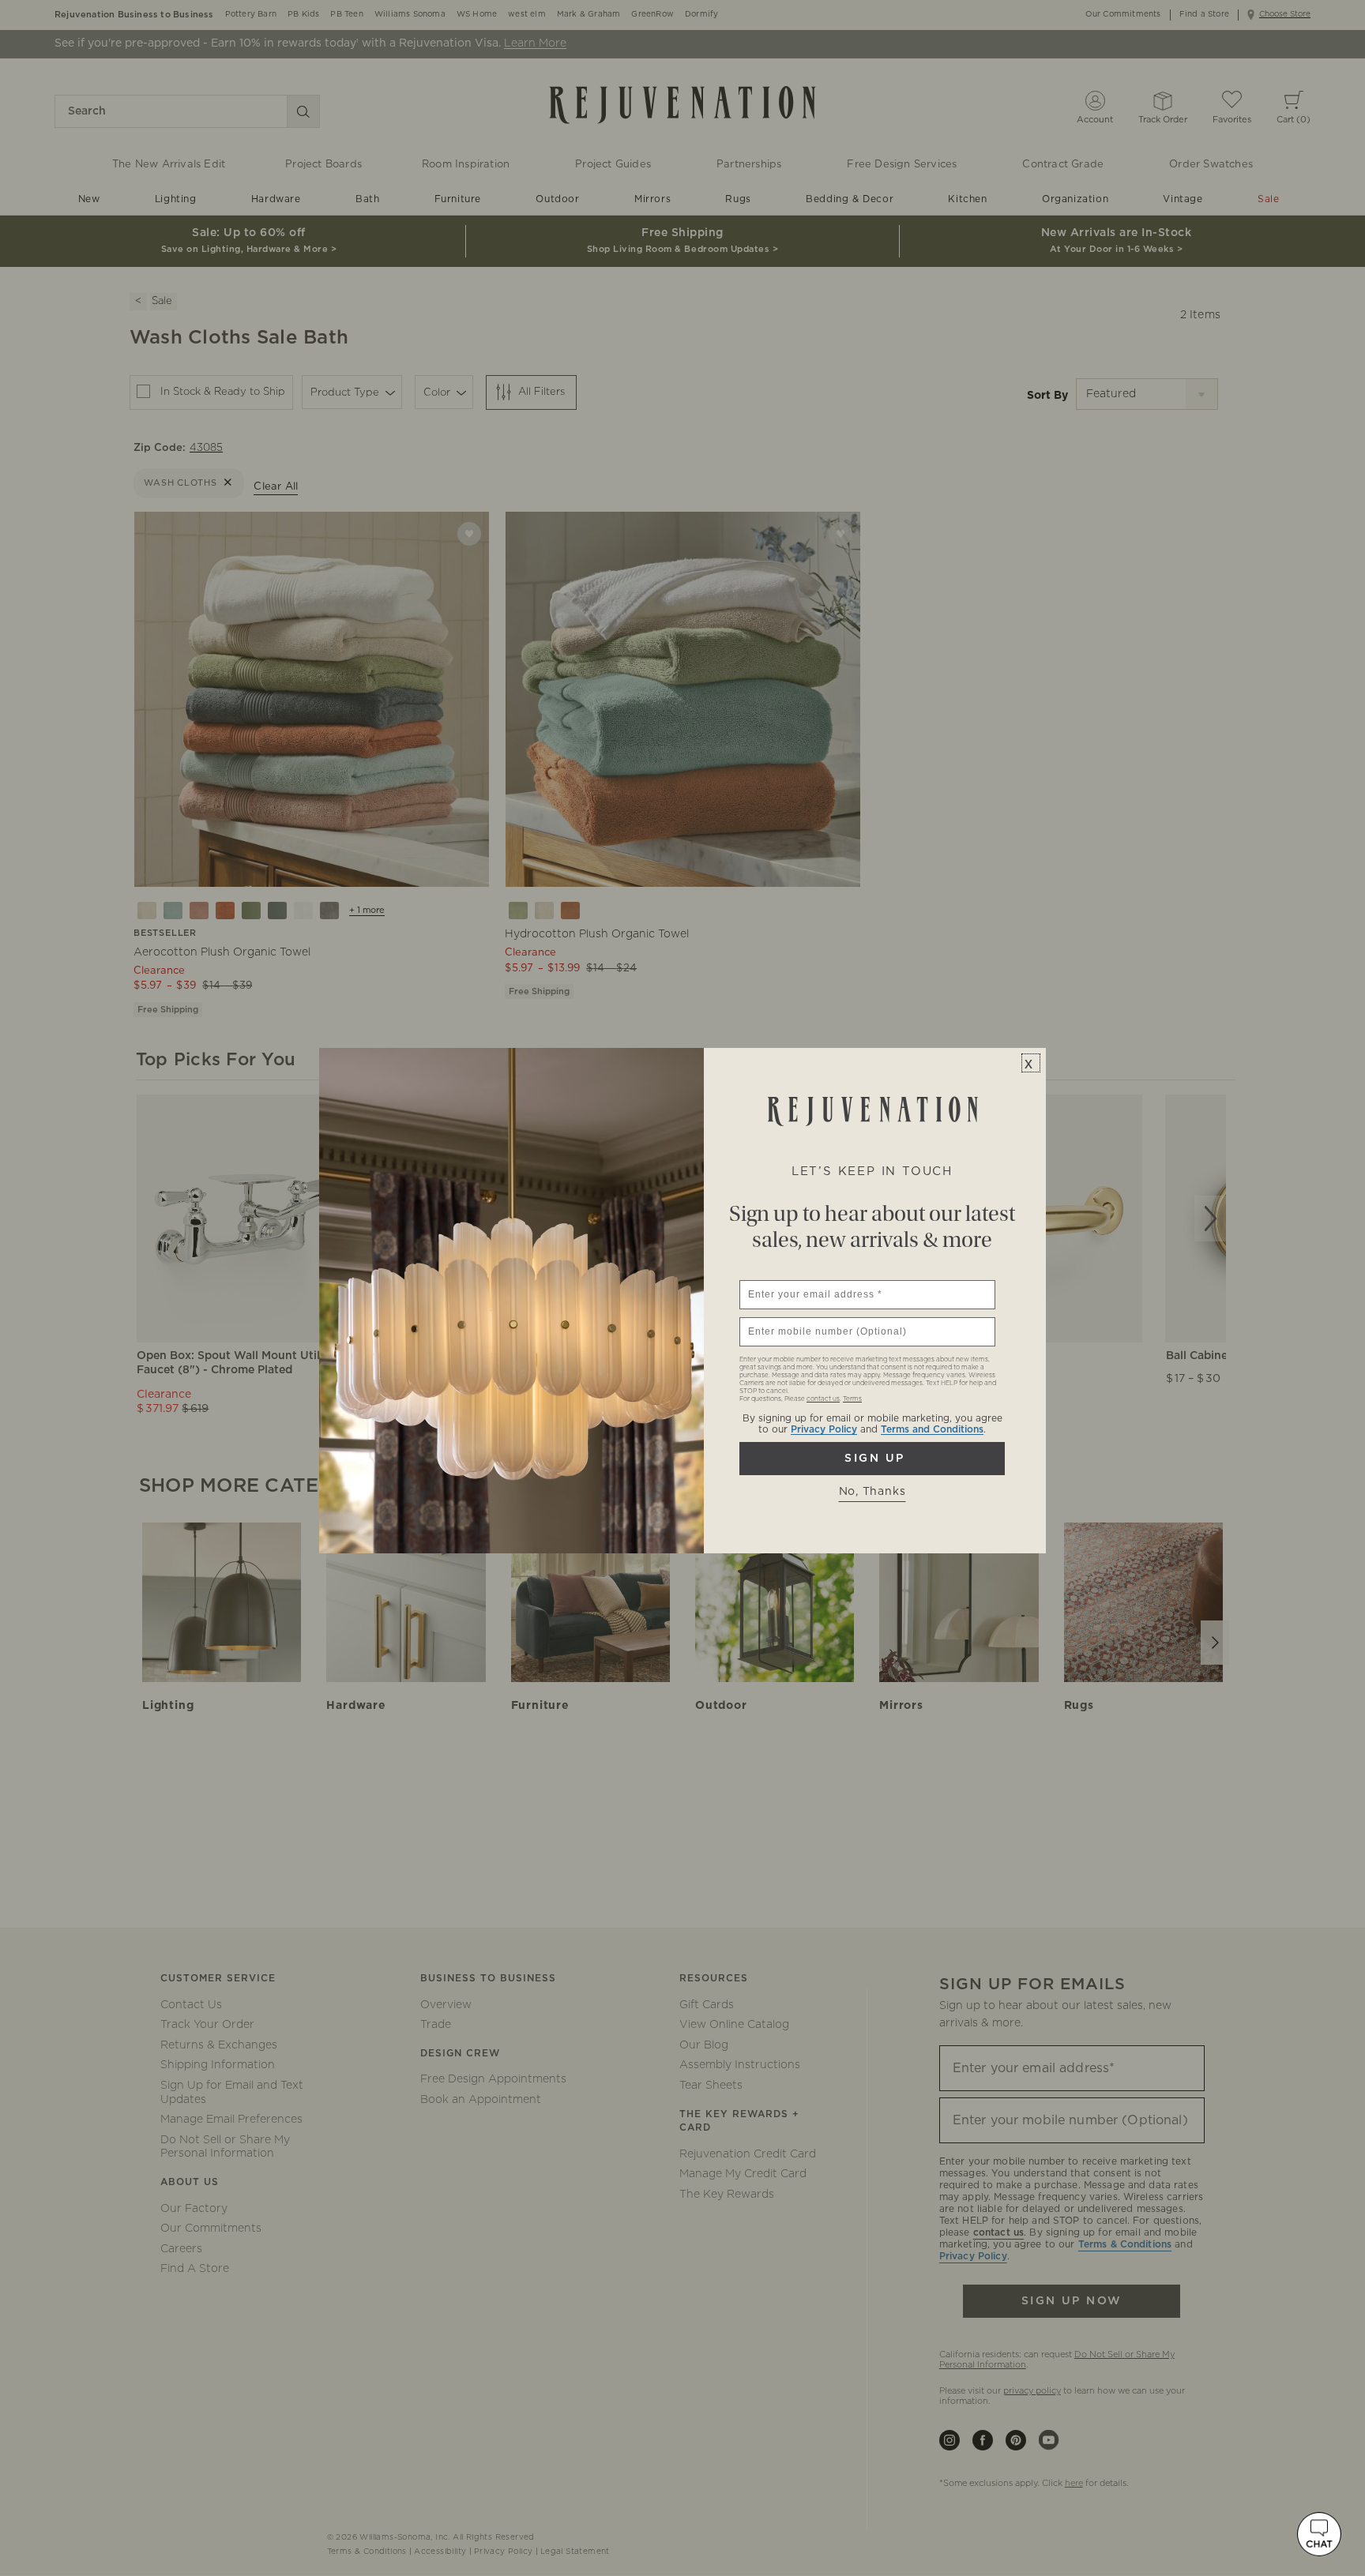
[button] (1319, 2534)
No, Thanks (872, 1492)
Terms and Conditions (932, 1429)
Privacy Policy (824, 1429)
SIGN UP (872, 1459)
